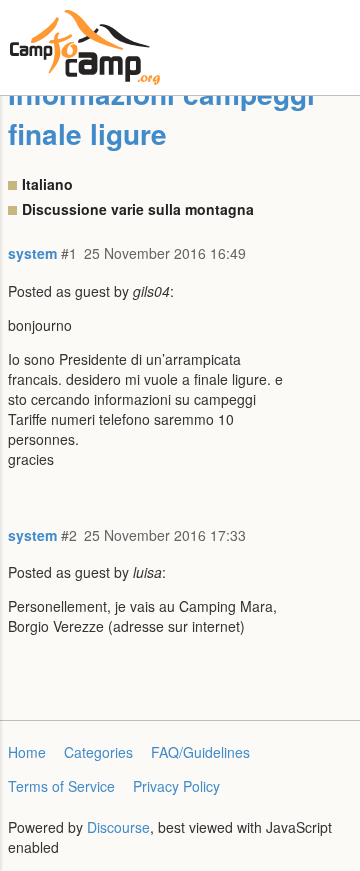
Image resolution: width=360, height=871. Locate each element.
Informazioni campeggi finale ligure (161, 113)
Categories (98, 752)
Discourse (118, 827)
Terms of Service (61, 786)
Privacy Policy (176, 786)
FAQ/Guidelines (200, 752)
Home (27, 752)
